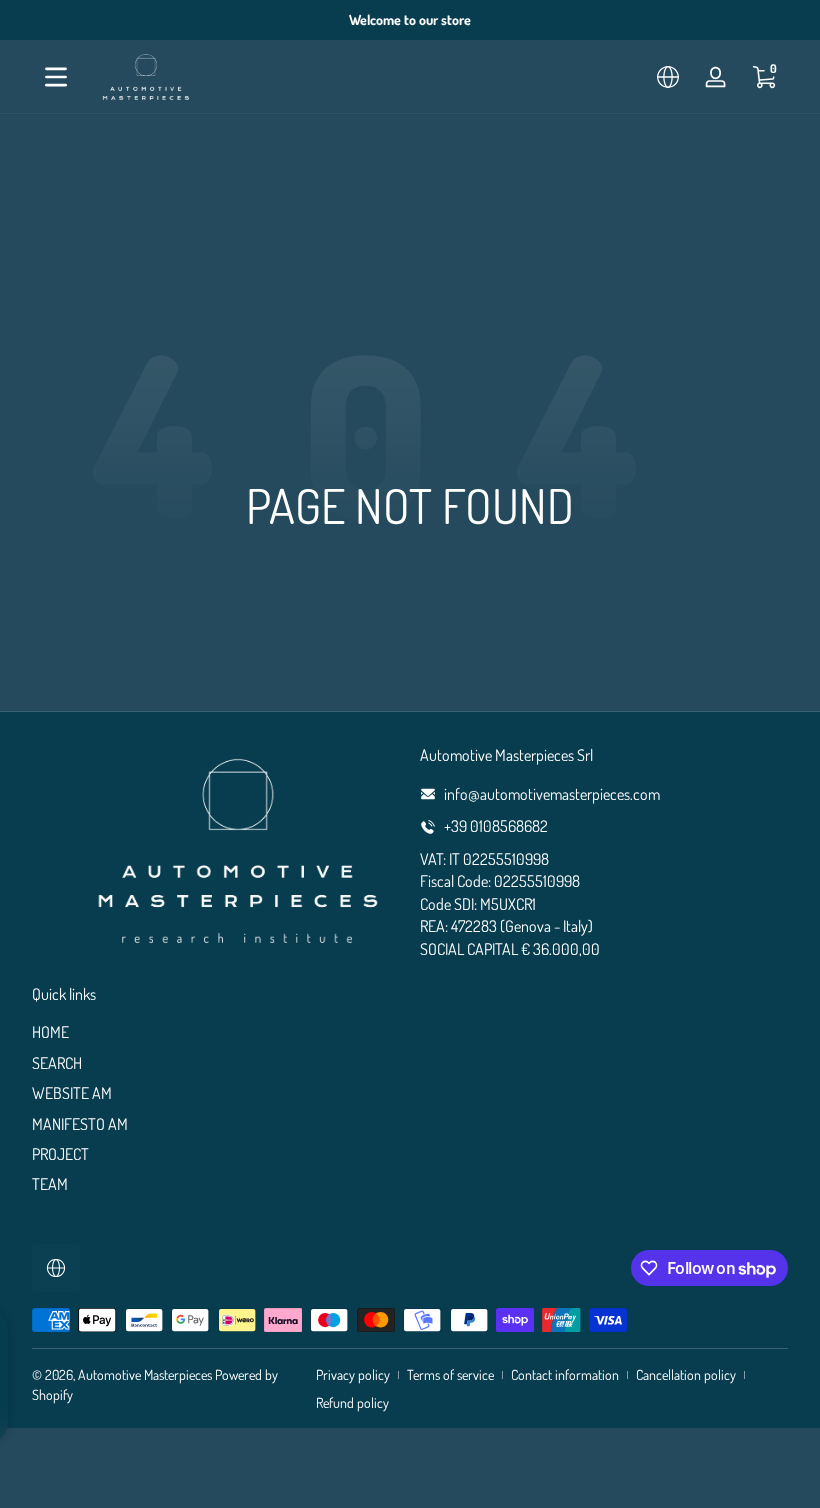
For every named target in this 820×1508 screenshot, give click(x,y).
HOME (50, 1032)
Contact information (565, 1374)
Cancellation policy (686, 1374)
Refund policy (352, 1402)
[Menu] (56, 77)
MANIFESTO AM (80, 1124)
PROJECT (60, 1154)
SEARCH (57, 1063)
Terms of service (450, 1374)
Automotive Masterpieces (145, 1374)
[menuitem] (216, 1032)
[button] (668, 77)
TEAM (50, 1184)
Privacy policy (353, 1374)
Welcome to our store (410, 19)
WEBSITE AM (72, 1093)
